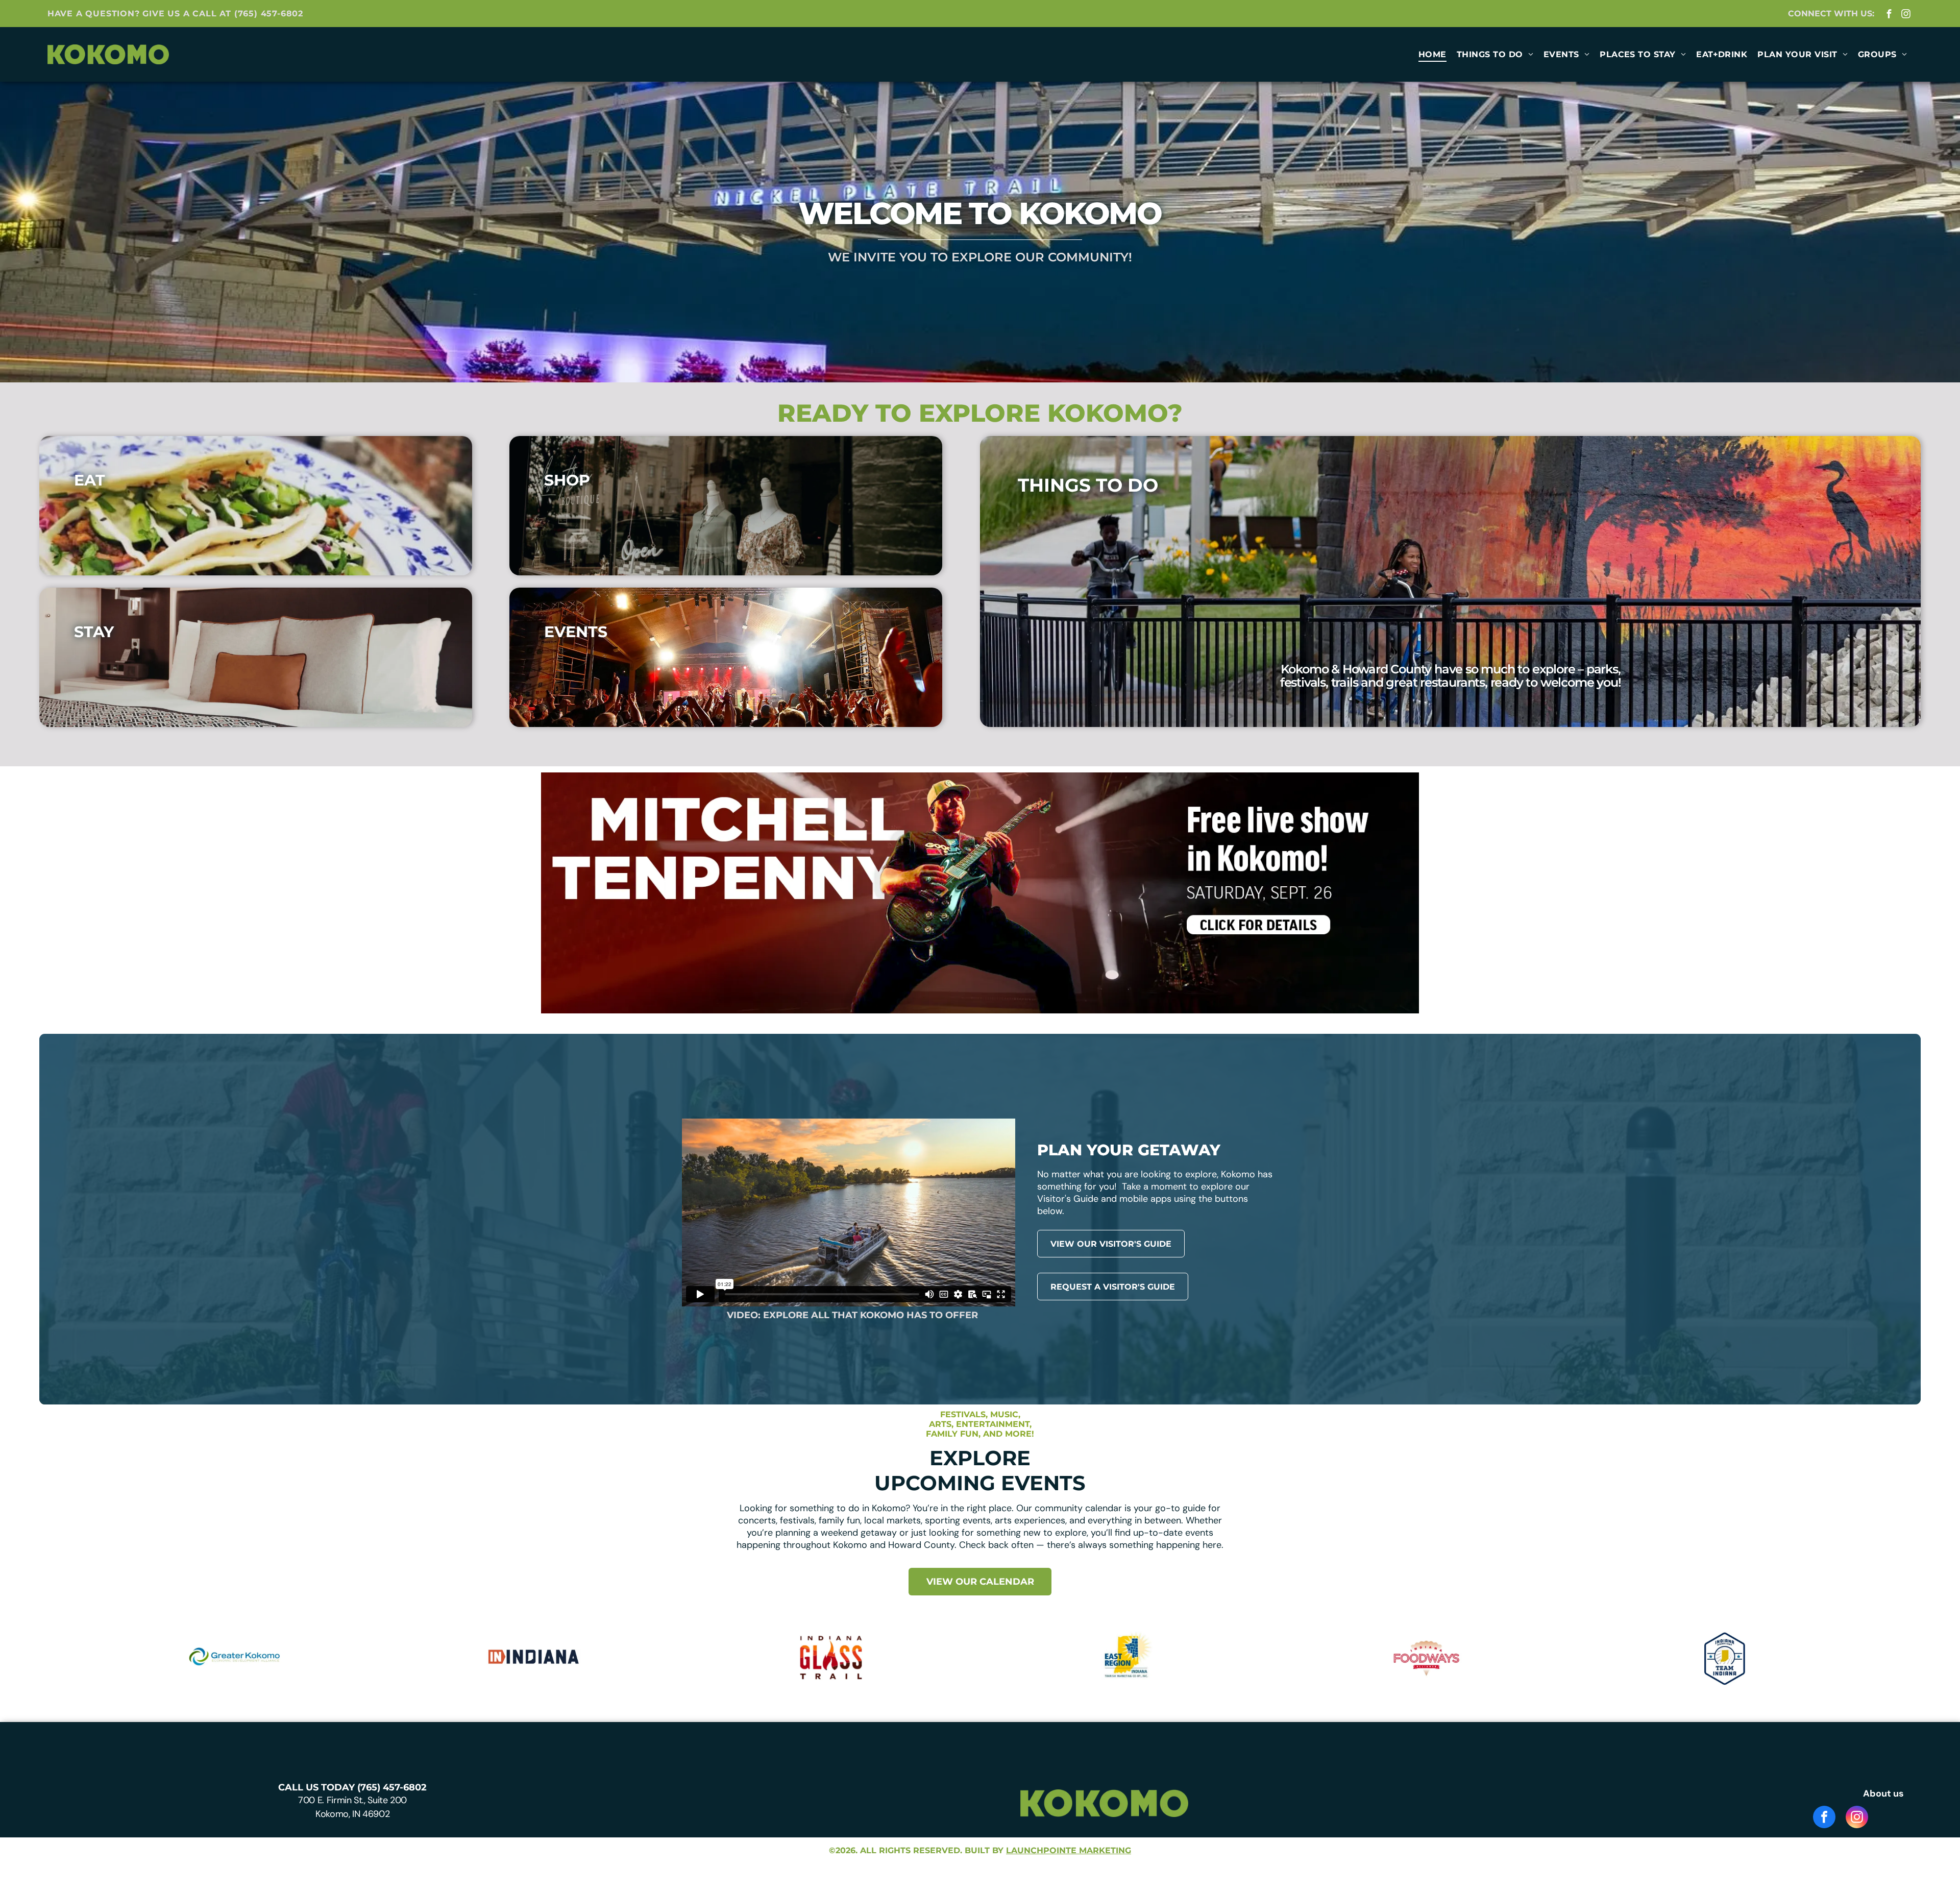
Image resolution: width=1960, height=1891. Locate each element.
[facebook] (1889, 15)
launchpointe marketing (1069, 1850)
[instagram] (1906, 15)
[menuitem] (1432, 54)
